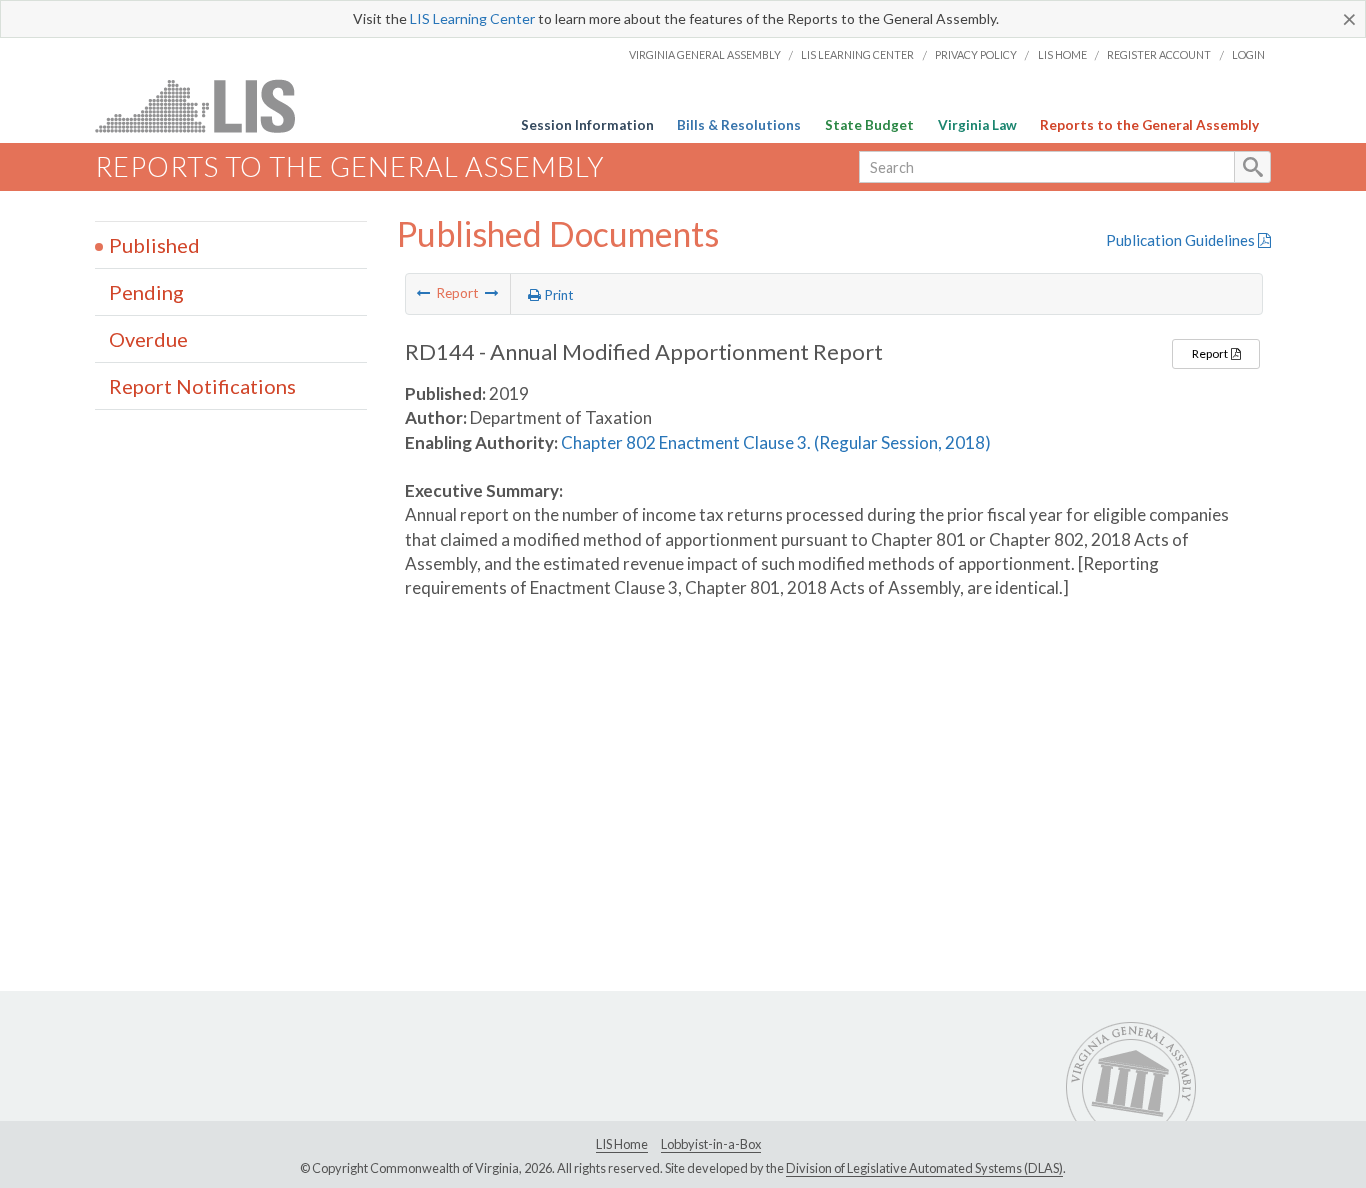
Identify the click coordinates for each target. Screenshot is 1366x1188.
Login (1248, 54)
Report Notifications (202, 386)
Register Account (1159, 54)
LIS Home (1062, 54)
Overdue (148, 339)
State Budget (869, 125)
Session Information (587, 125)
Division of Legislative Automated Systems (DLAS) (924, 1168)
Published (154, 245)
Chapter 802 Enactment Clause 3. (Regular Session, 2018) (776, 442)
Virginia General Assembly (705, 54)
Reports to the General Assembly (1149, 125)
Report (1211, 353)
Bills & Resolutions (739, 125)
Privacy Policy (976, 54)
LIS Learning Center (472, 18)
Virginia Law (977, 125)
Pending (146, 292)
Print (557, 295)
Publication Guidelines (1182, 240)
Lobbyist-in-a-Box (711, 1144)
